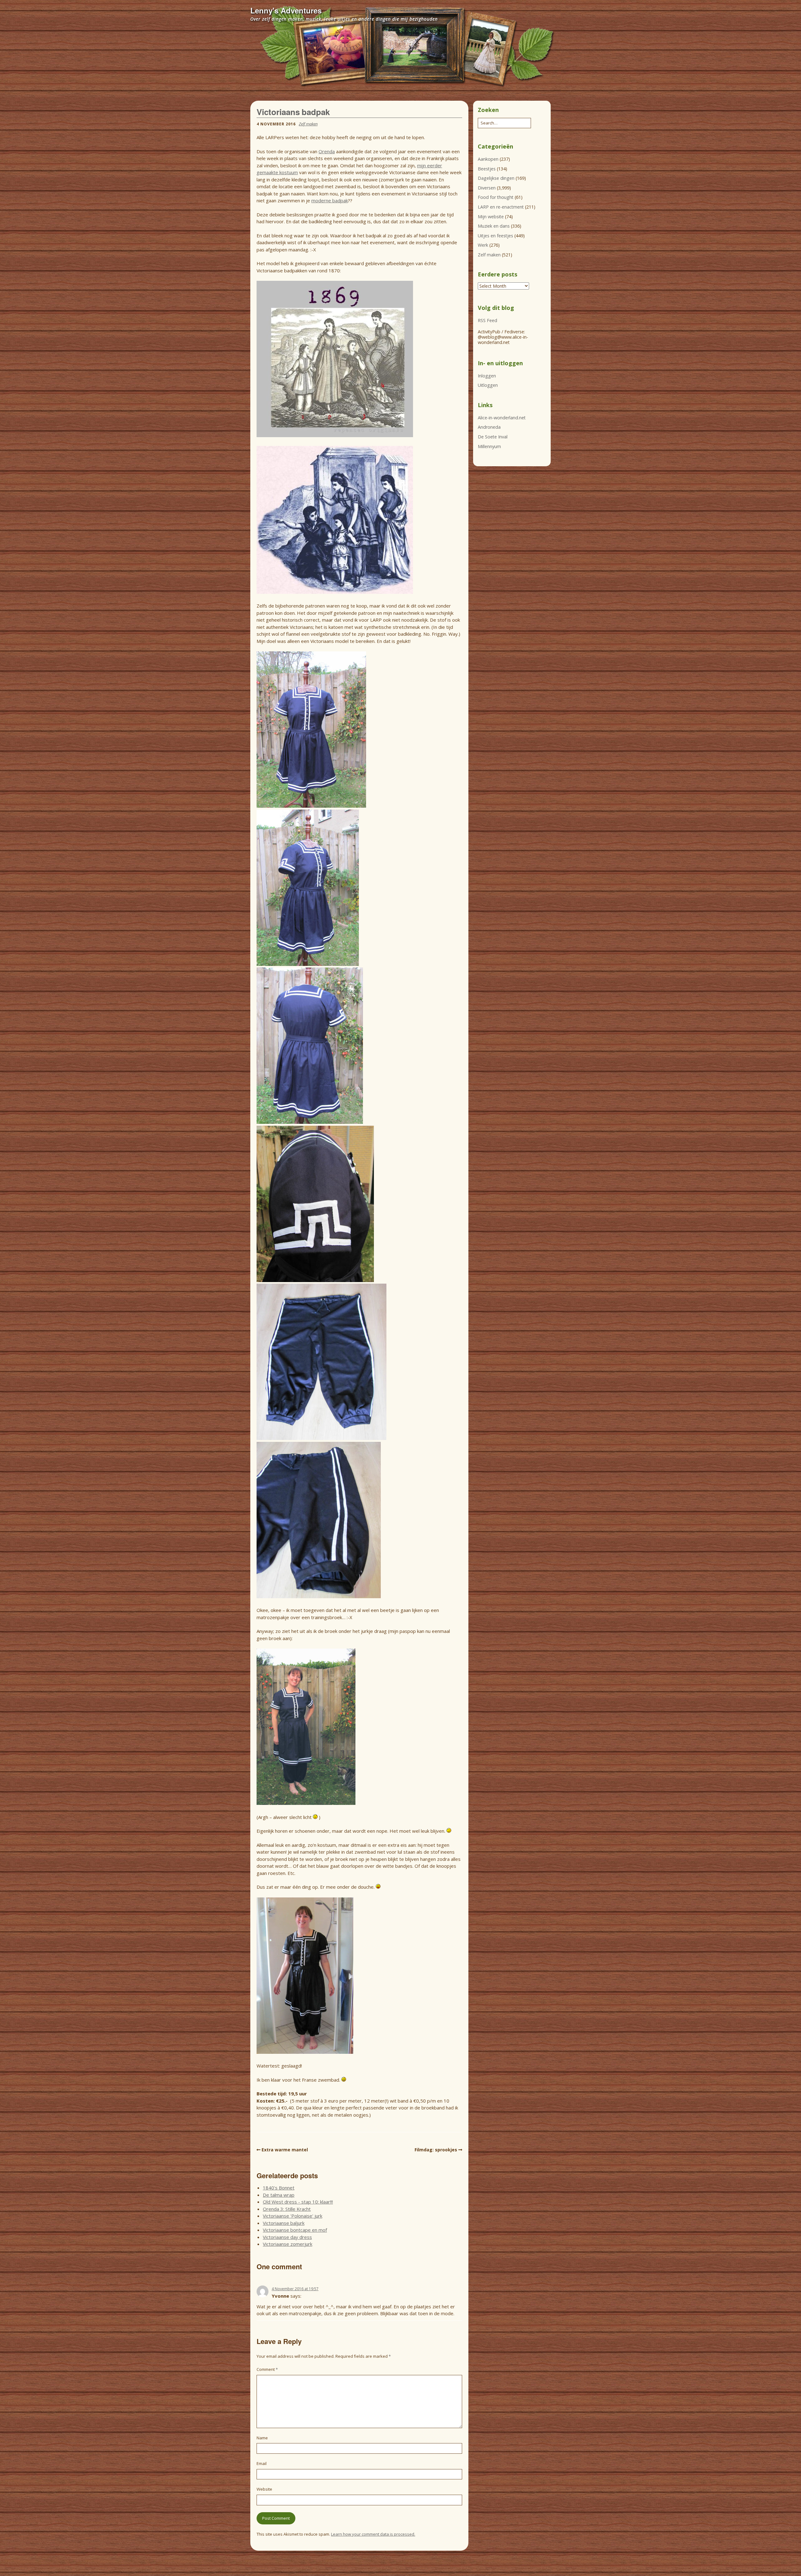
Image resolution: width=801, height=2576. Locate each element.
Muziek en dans (494, 226)
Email (262, 2463)
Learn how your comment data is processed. (373, 2534)
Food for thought (496, 197)
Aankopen (488, 159)
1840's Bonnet (279, 2188)
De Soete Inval (493, 437)
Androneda (489, 427)
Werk (483, 245)
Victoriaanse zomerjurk (288, 2244)
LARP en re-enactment (501, 207)
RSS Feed (487, 320)
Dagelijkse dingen (496, 178)
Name (262, 2438)
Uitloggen (488, 385)
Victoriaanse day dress (287, 2237)
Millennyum (489, 446)
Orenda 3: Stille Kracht (287, 2209)
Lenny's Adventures (286, 10)
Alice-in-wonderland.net (502, 418)
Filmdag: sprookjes (436, 2150)
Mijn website (491, 217)
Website (264, 2489)
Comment (267, 2369)
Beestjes (487, 169)
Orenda (327, 151)
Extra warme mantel (285, 2150)
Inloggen (487, 376)
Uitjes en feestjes (495, 236)
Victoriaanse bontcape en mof (295, 2230)
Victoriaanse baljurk (284, 2223)
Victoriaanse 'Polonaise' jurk (293, 2216)
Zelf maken (308, 124)
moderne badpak (330, 200)
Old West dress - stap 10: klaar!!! (298, 2202)
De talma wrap (279, 2195)
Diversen (487, 188)
